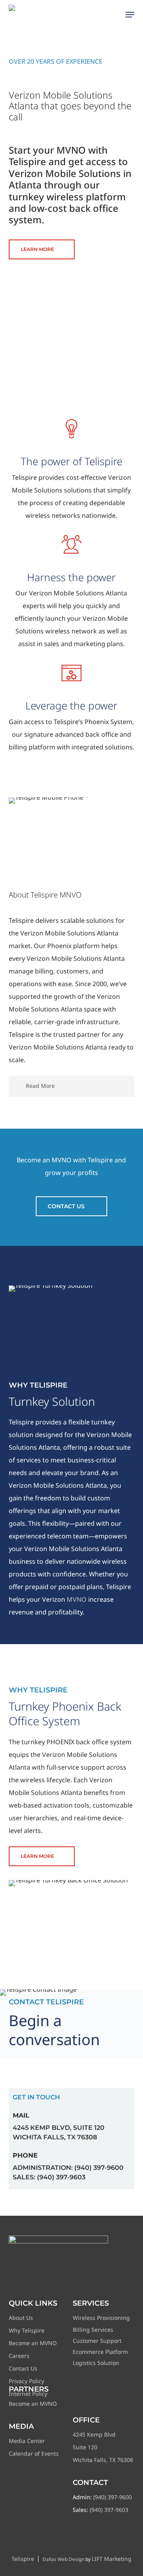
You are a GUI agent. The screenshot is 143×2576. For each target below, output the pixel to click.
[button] (130, 15)
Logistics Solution (96, 2363)
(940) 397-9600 (113, 2497)
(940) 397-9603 (109, 2510)
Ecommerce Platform (100, 2352)
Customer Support (97, 2341)
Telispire (23, 2559)
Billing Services (93, 2330)
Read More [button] (40, 1086)
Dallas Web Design (63, 2559)
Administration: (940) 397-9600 (68, 2168)
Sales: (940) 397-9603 (49, 2177)
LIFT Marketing (112, 2559)
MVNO (77, 1599)
